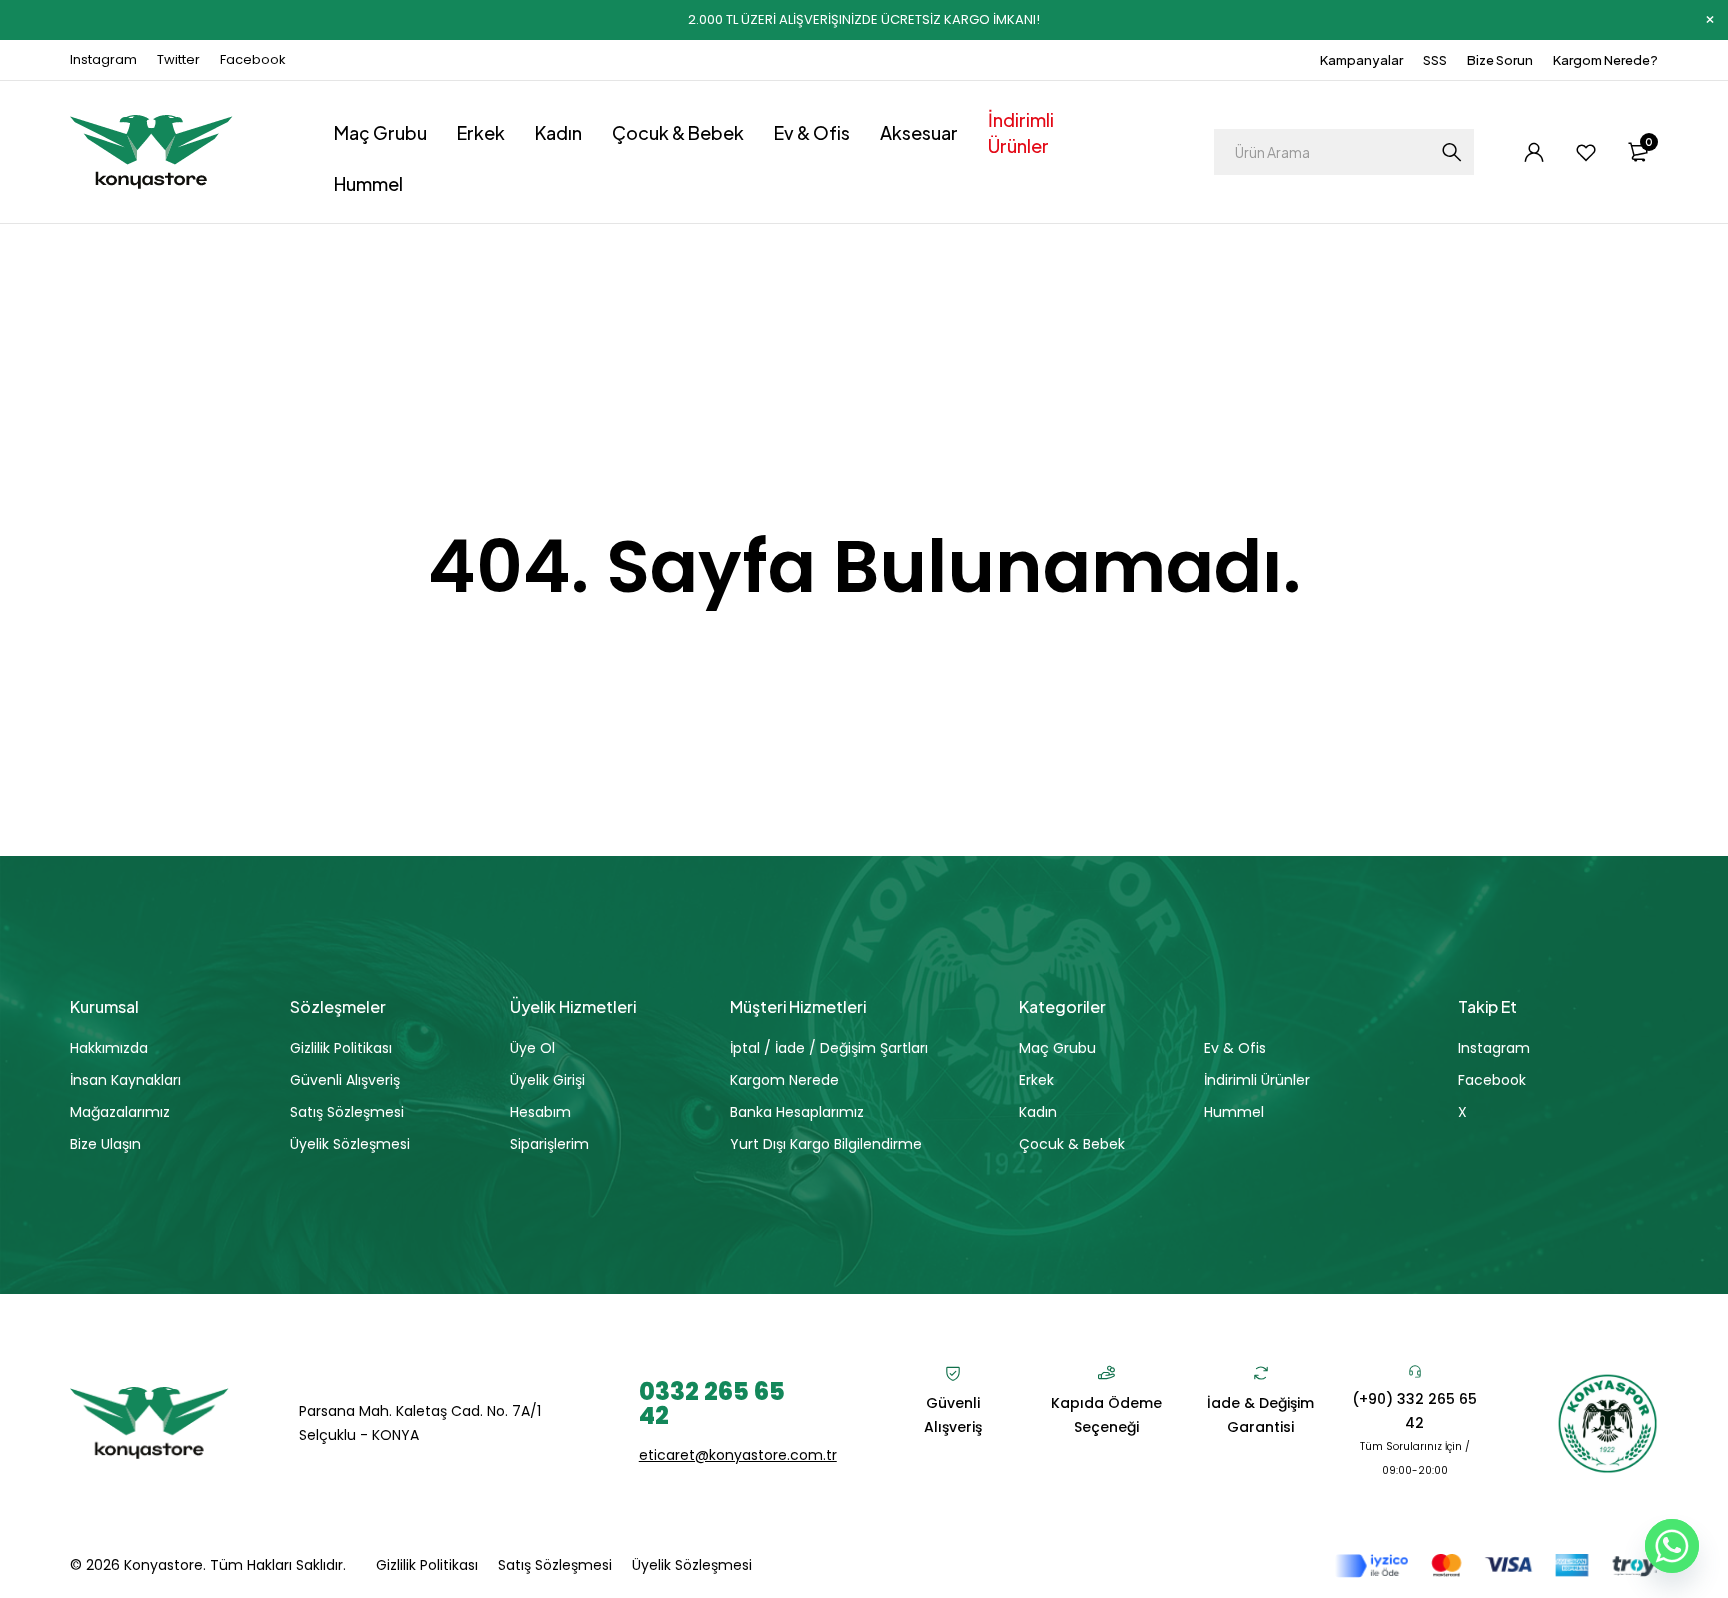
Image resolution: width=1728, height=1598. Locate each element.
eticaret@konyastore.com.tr (738, 1455)
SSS (1435, 60)
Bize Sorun (1500, 60)
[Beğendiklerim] (1586, 152)
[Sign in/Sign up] (1534, 152)
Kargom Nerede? (1605, 60)
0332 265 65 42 (712, 1403)
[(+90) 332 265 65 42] (1415, 1371)
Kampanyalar (1361, 60)
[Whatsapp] (1672, 1546)
